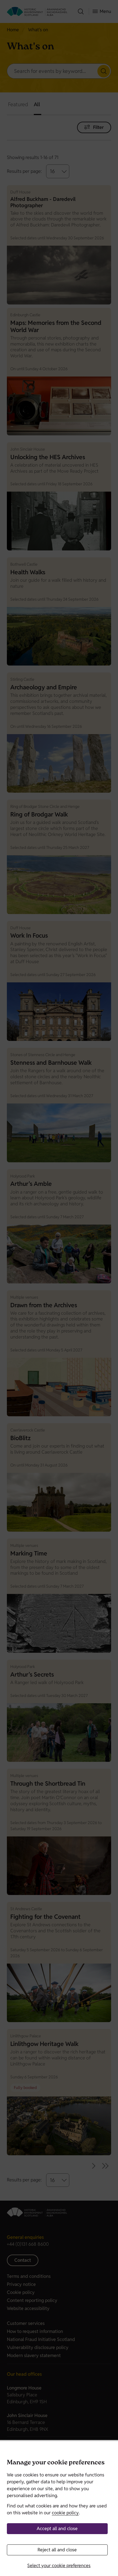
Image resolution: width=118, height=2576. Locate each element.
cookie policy (65, 2513)
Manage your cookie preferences (56, 2463)
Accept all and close (57, 2529)
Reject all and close (57, 2550)
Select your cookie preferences (59, 2566)
